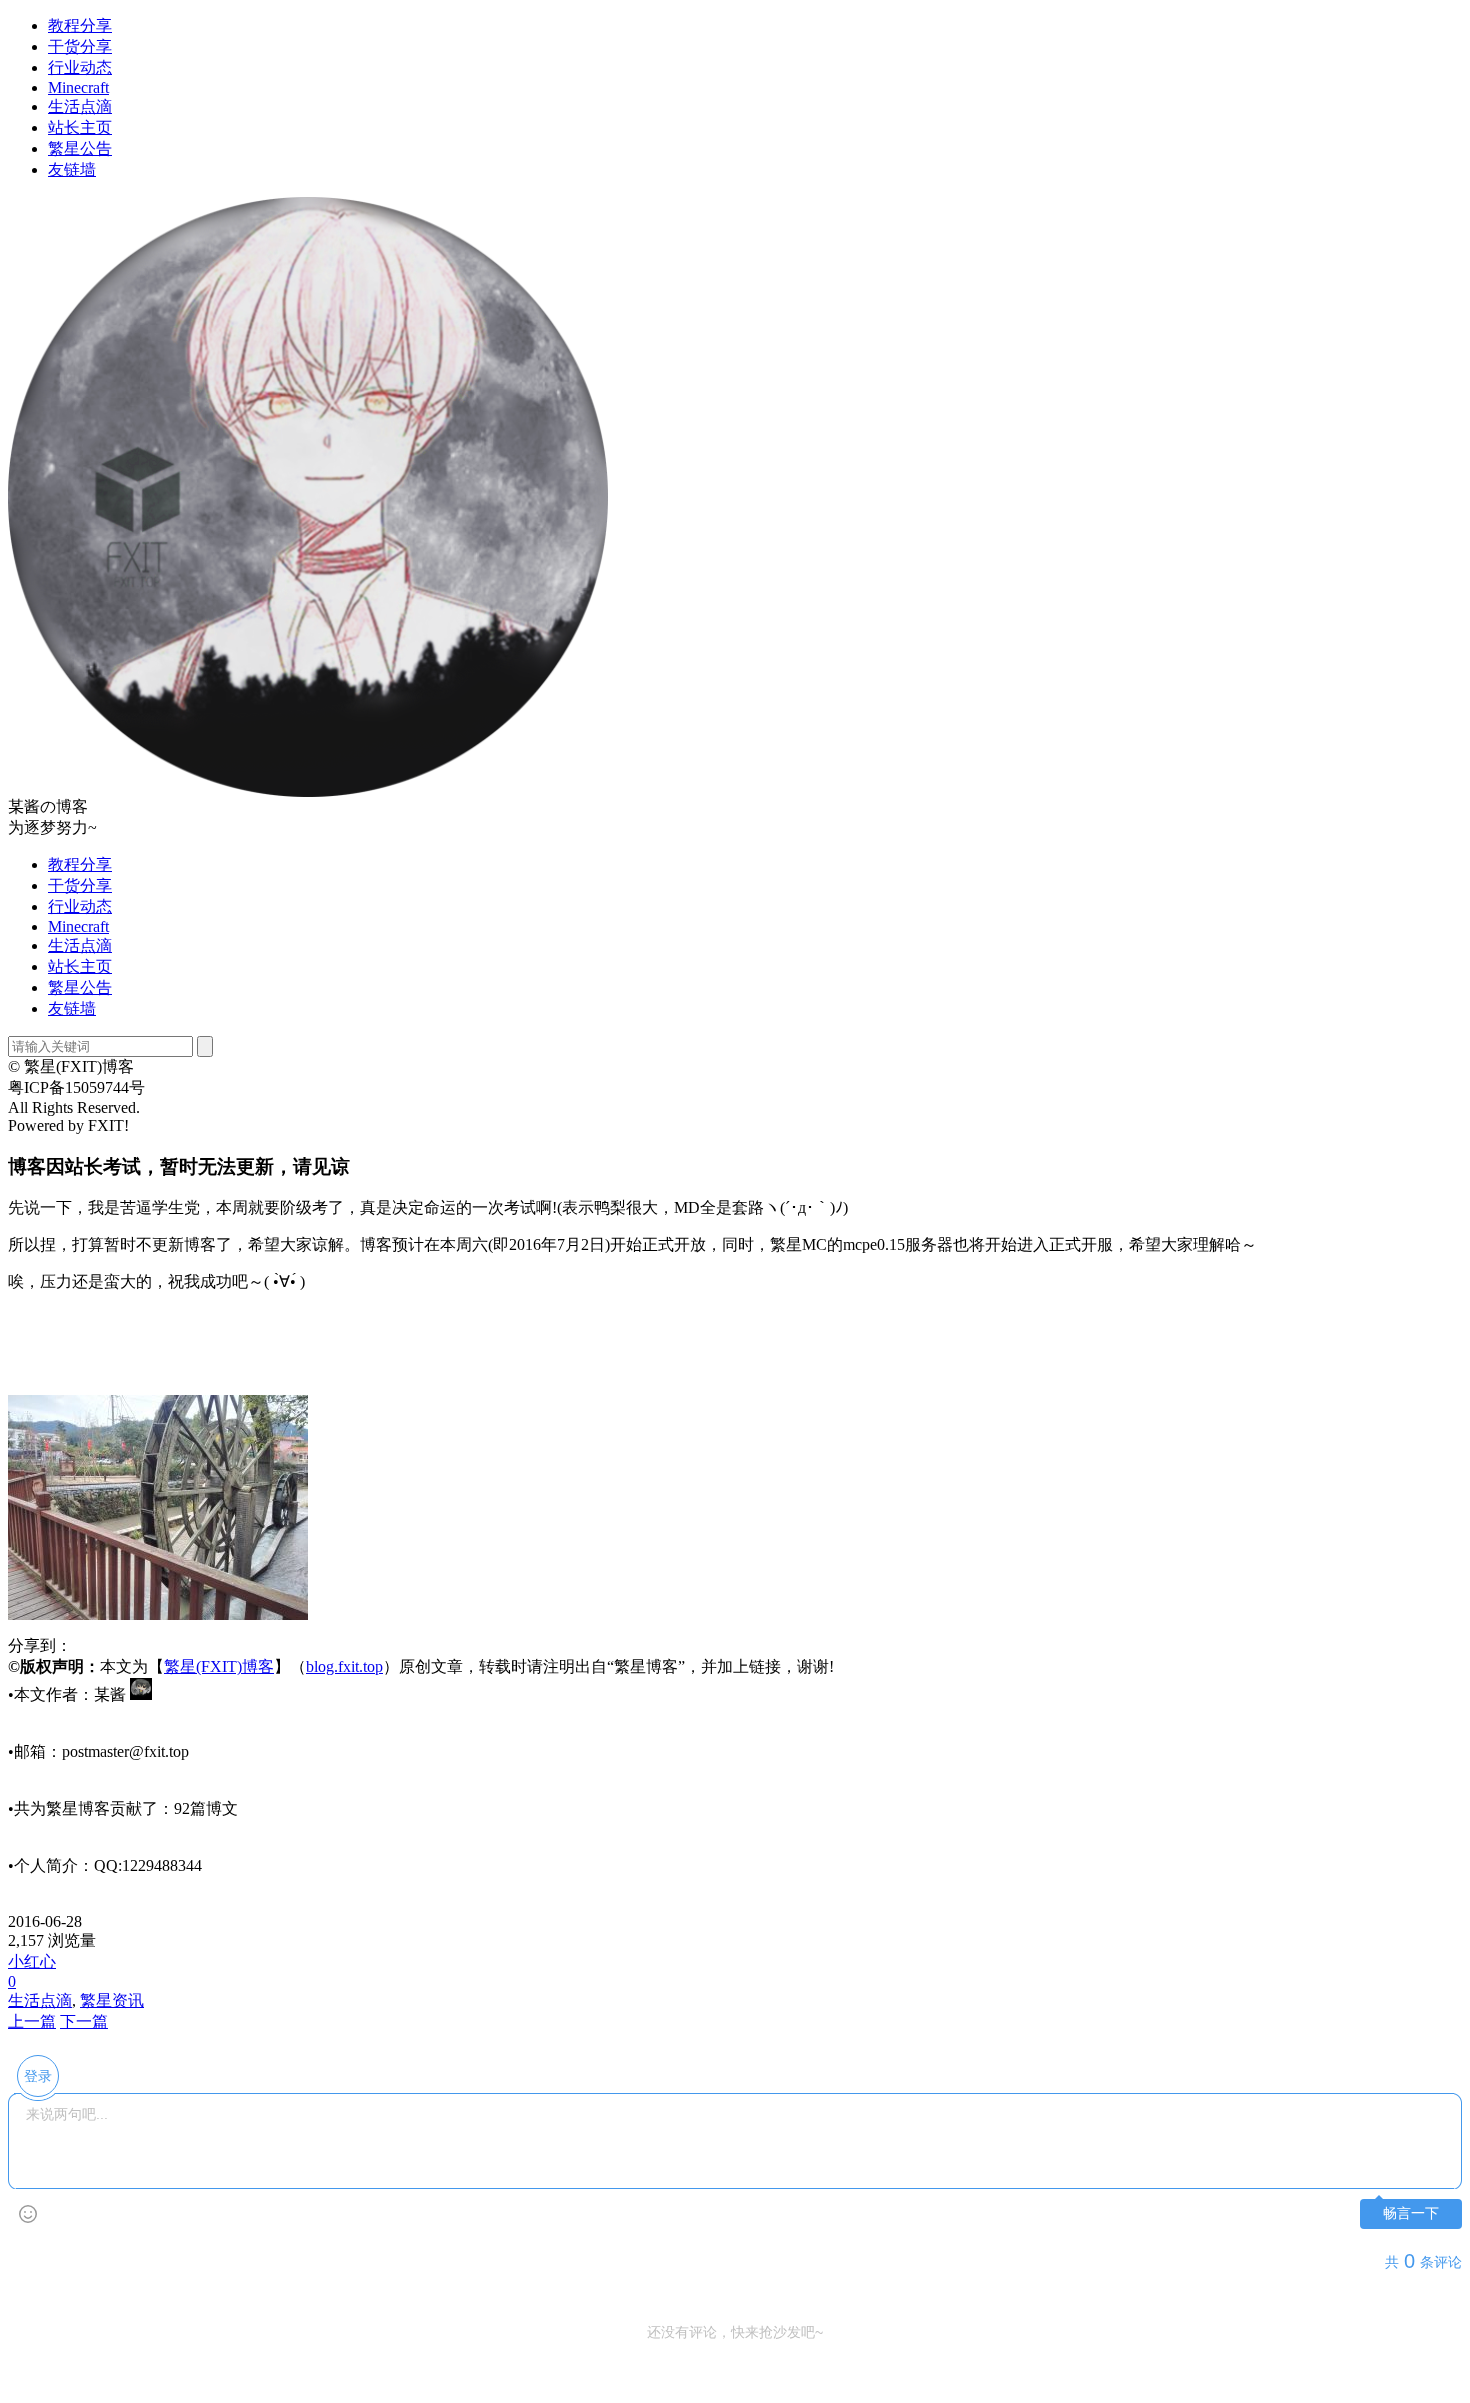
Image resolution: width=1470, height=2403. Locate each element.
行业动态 (80, 67)
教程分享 (80, 25)
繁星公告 (80, 148)
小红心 (32, 1961)
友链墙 (72, 169)
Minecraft (78, 87)
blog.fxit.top (344, 1666)
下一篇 (84, 2021)
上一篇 (32, 2021)
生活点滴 (80, 106)
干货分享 (80, 46)
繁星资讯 (112, 2000)
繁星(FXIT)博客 (219, 1666)
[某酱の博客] (308, 791)
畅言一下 (1411, 2213)
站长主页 (80, 127)
